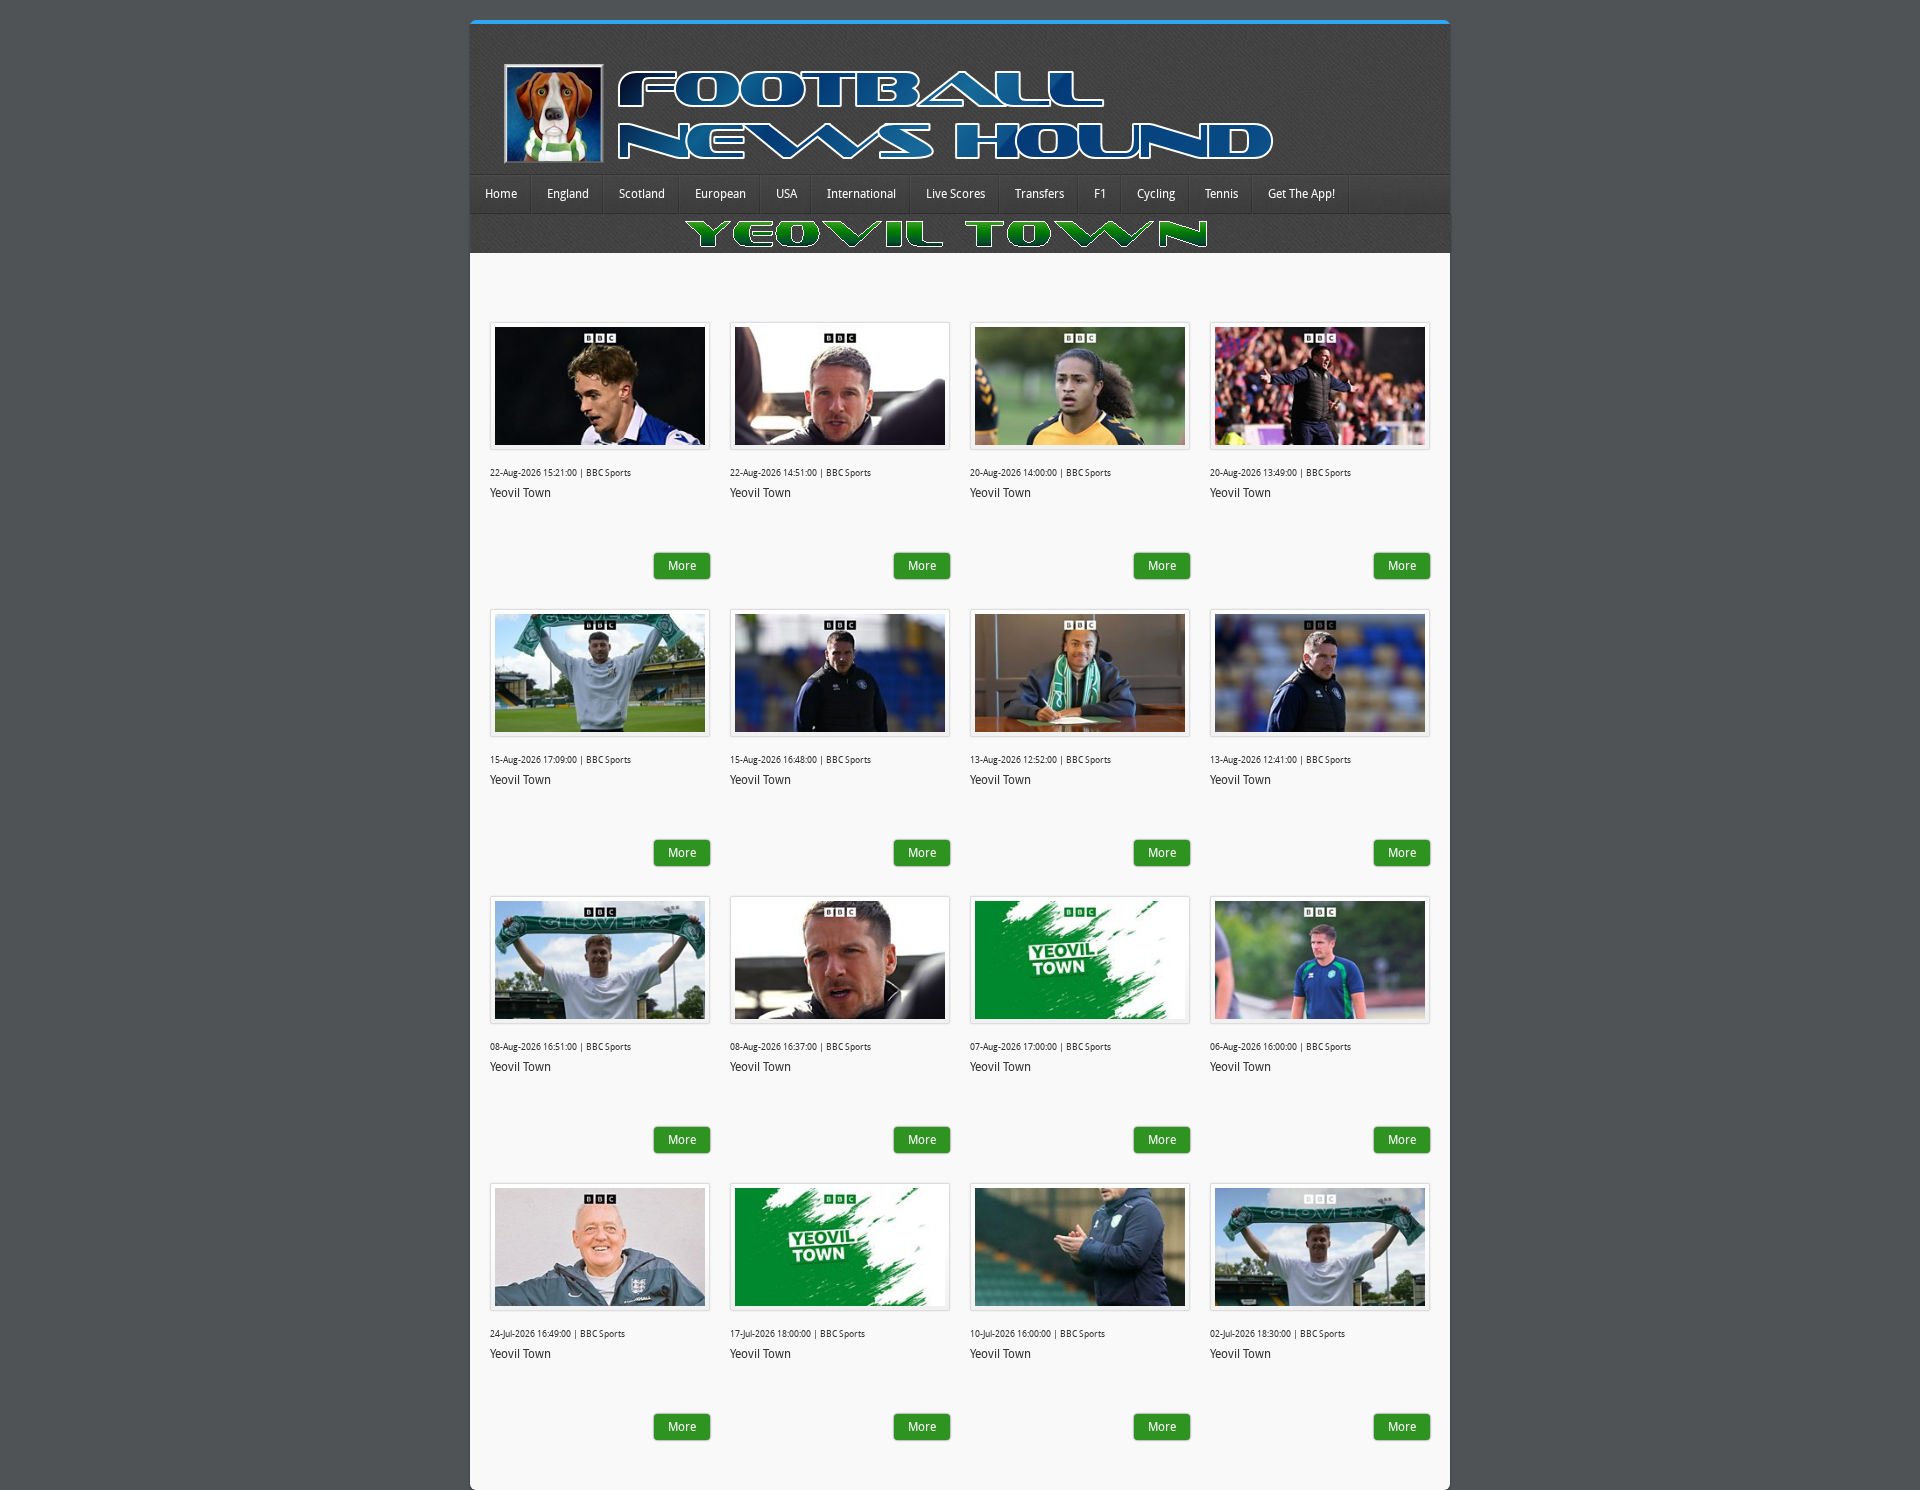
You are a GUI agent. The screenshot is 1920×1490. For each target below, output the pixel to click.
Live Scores (955, 193)
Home (501, 193)
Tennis (1221, 193)
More (682, 565)
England (568, 193)
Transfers (1039, 193)
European (720, 193)
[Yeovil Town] (600, 386)
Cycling (1156, 193)
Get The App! (1301, 193)
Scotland (642, 193)
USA (786, 193)
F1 (1100, 193)
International (861, 193)
